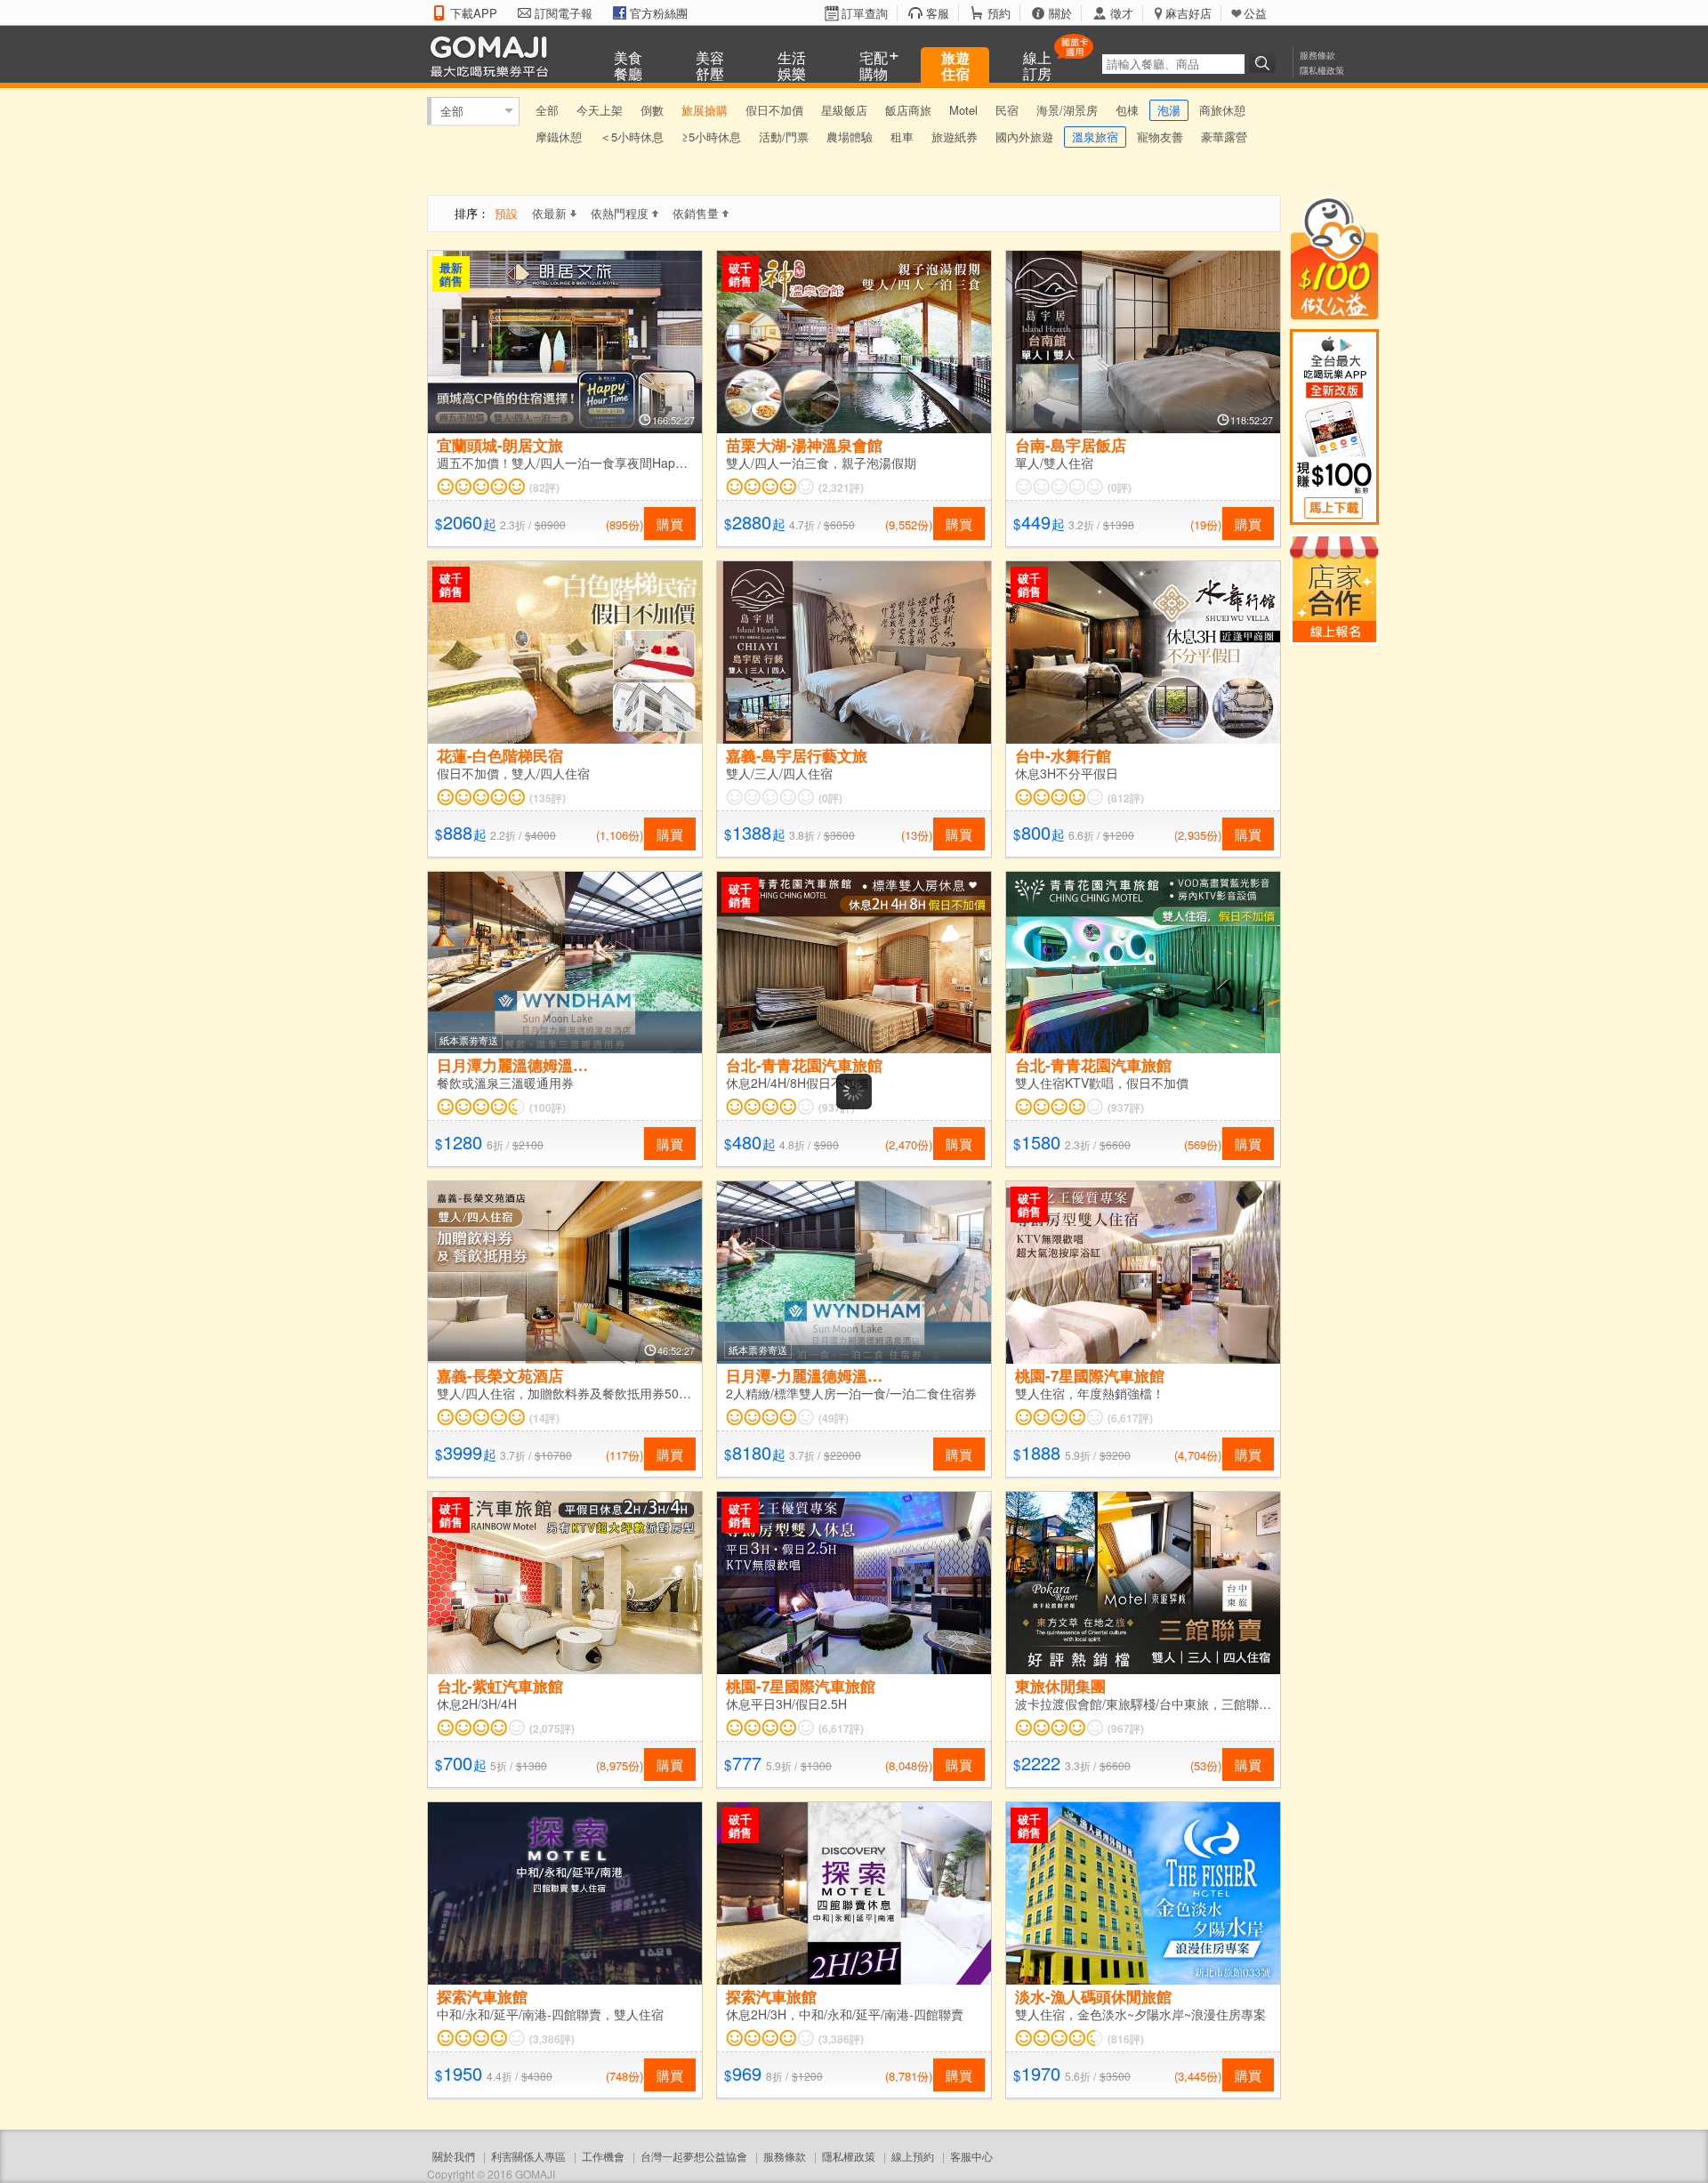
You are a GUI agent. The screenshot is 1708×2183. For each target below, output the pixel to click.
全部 (452, 111)
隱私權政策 (1322, 70)
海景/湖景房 (1067, 110)
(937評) (837, 1108)
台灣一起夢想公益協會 (694, 2156)
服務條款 (1317, 55)
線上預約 (913, 2156)
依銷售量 (696, 213)
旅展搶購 (705, 110)
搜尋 (1265, 63)
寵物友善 (1160, 137)
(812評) (1126, 798)
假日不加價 (774, 110)
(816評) (1126, 2039)
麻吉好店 (1188, 13)
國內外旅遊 (1024, 137)
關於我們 (454, 2156)
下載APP (474, 13)
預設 (506, 213)
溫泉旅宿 (1095, 137)
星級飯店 (844, 110)
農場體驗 (850, 137)
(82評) (544, 487)
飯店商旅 (908, 110)
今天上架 (600, 110)
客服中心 (971, 2156)
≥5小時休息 (711, 137)
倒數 (652, 110)
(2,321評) (841, 487)
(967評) (1126, 1728)
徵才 (1122, 13)
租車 (902, 137)
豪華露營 (1224, 137)
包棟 (1127, 110)
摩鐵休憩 (559, 137)
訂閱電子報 (564, 13)
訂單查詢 (865, 13)
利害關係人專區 (528, 2156)
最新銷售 (451, 274)
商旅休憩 (1222, 110)
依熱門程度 (620, 213)
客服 (938, 13)
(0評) (1120, 487)
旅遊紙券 (955, 137)
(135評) (548, 798)
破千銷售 (740, 274)
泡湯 (1169, 110)
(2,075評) (552, 1728)
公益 (1255, 13)
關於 (1060, 13)
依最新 (549, 213)
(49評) (834, 1418)
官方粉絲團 (659, 13)
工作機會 (603, 2156)
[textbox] (1173, 64)
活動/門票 (784, 137)
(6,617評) (1130, 1418)
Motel (963, 110)
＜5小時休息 (632, 137)
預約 (999, 13)
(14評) (544, 1418)
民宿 (1007, 110)
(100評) (548, 1108)
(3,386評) (552, 2039)
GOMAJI (494, 56)
